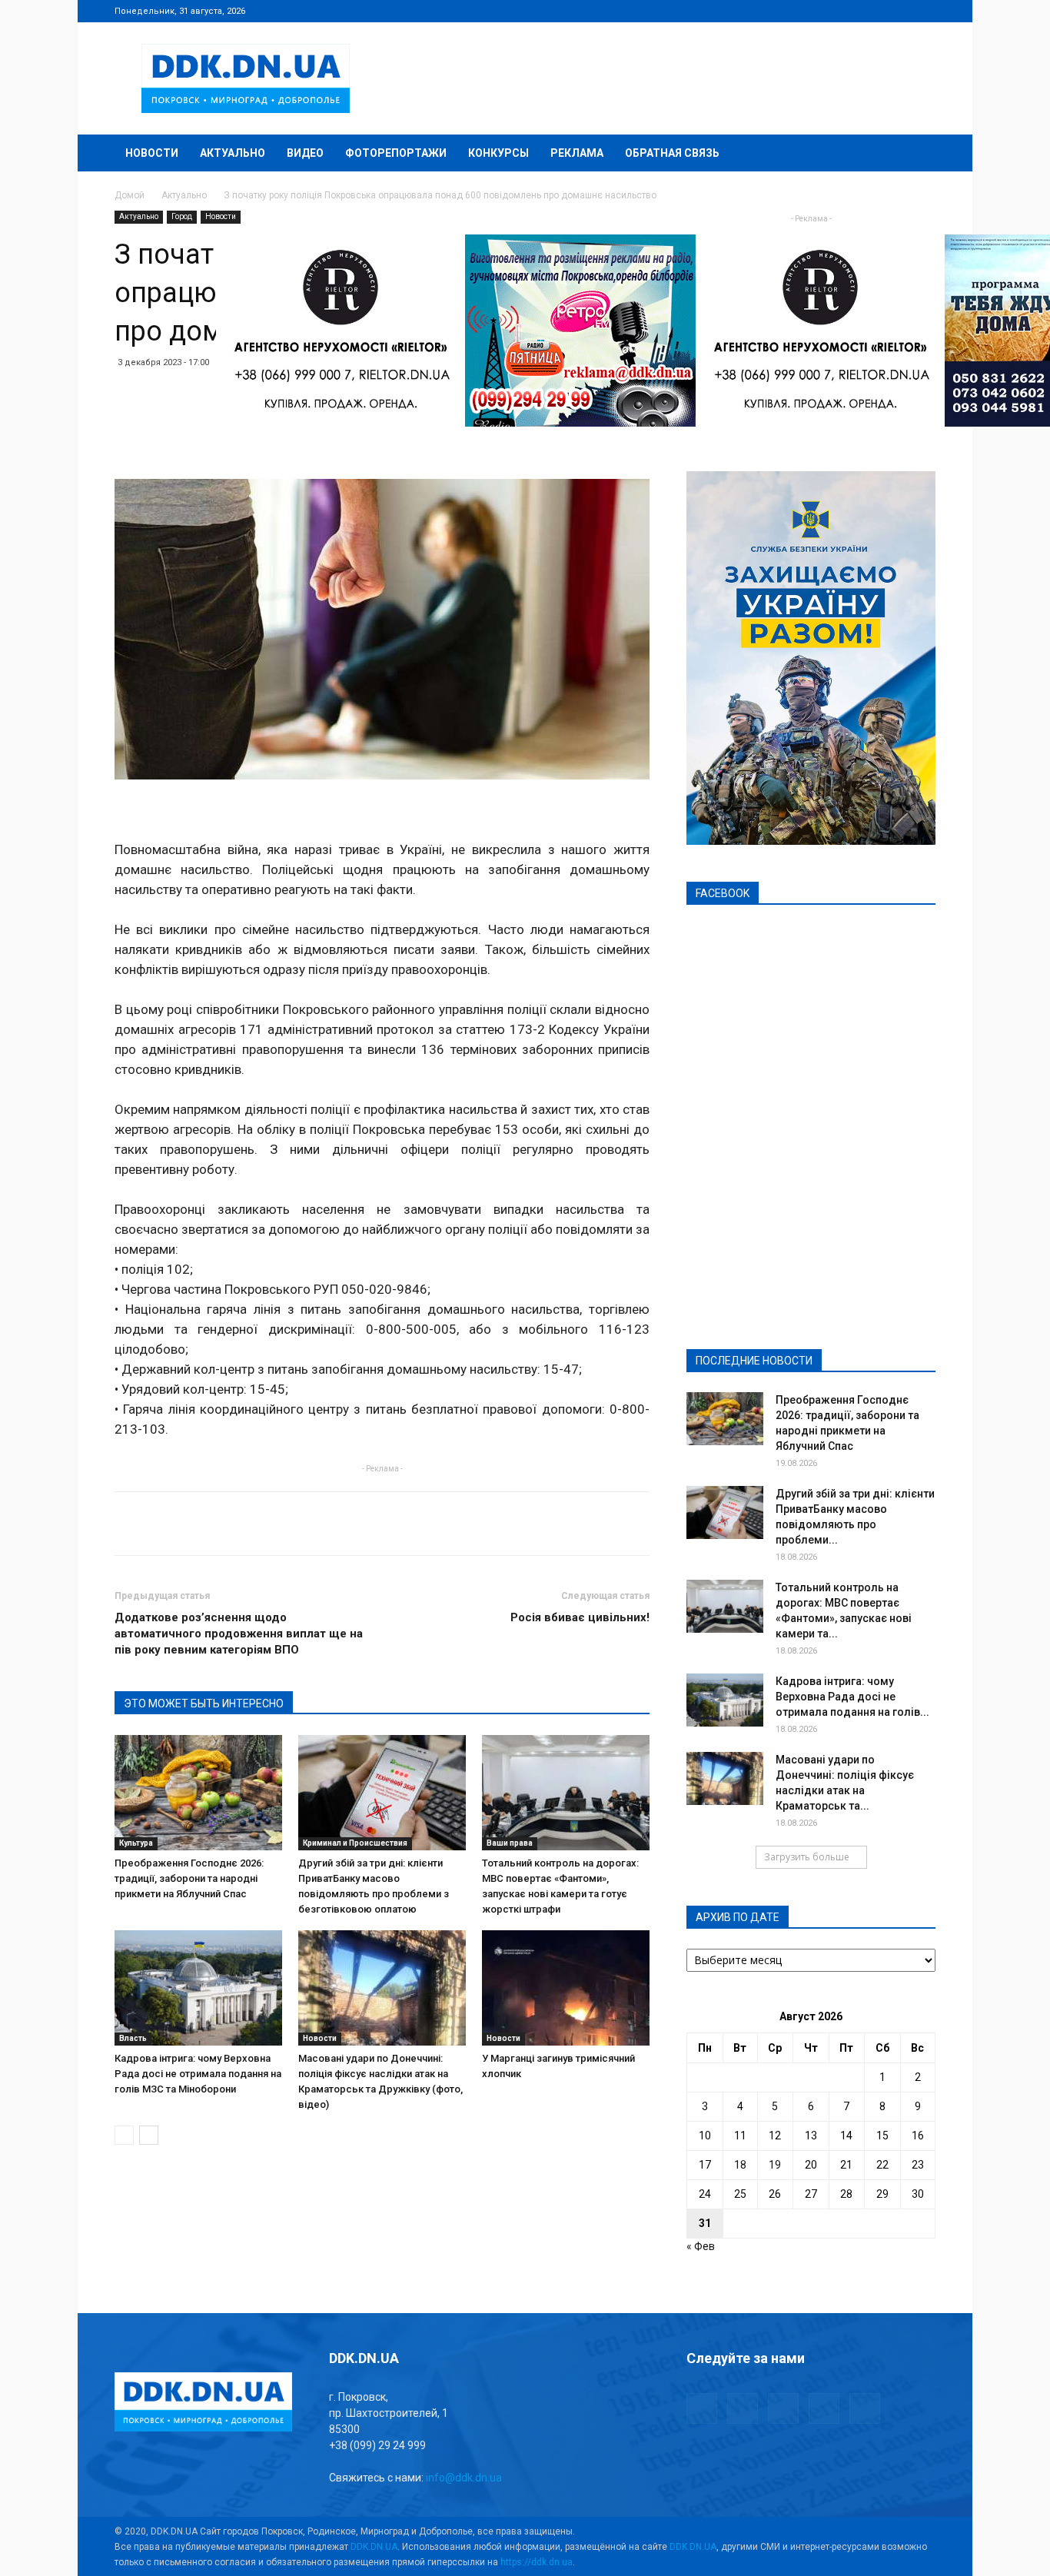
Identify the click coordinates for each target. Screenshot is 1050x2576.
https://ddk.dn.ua (537, 2562)
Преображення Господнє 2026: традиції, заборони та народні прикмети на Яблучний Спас (189, 1878)
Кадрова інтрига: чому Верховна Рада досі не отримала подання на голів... (852, 1697)
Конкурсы (498, 153)
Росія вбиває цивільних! (580, 1617)
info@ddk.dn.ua (464, 2478)
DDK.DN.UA (374, 2547)
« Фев (701, 2246)
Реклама (577, 153)
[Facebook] (822, 11)
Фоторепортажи (396, 153)
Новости (152, 153)
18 (740, 2165)
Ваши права (510, 1843)
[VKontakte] (899, 11)
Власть (133, 2038)
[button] (917, 154)
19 (775, 2165)
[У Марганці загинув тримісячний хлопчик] (566, 1988)
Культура (136, 1843)
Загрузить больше (807, 1857)
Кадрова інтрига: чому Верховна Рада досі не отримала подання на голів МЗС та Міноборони (198, 2074)
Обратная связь (672, 153)
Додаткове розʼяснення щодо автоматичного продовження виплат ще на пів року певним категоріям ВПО (239, 1634)
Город (182, 216)
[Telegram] (848, 11)
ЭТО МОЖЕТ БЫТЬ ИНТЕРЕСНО (204, 1703)
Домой (130, 195)
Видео (305, 153)
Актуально (233, 153)
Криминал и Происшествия (355, 1843)
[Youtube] (924, 11)
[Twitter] (873, 11)
